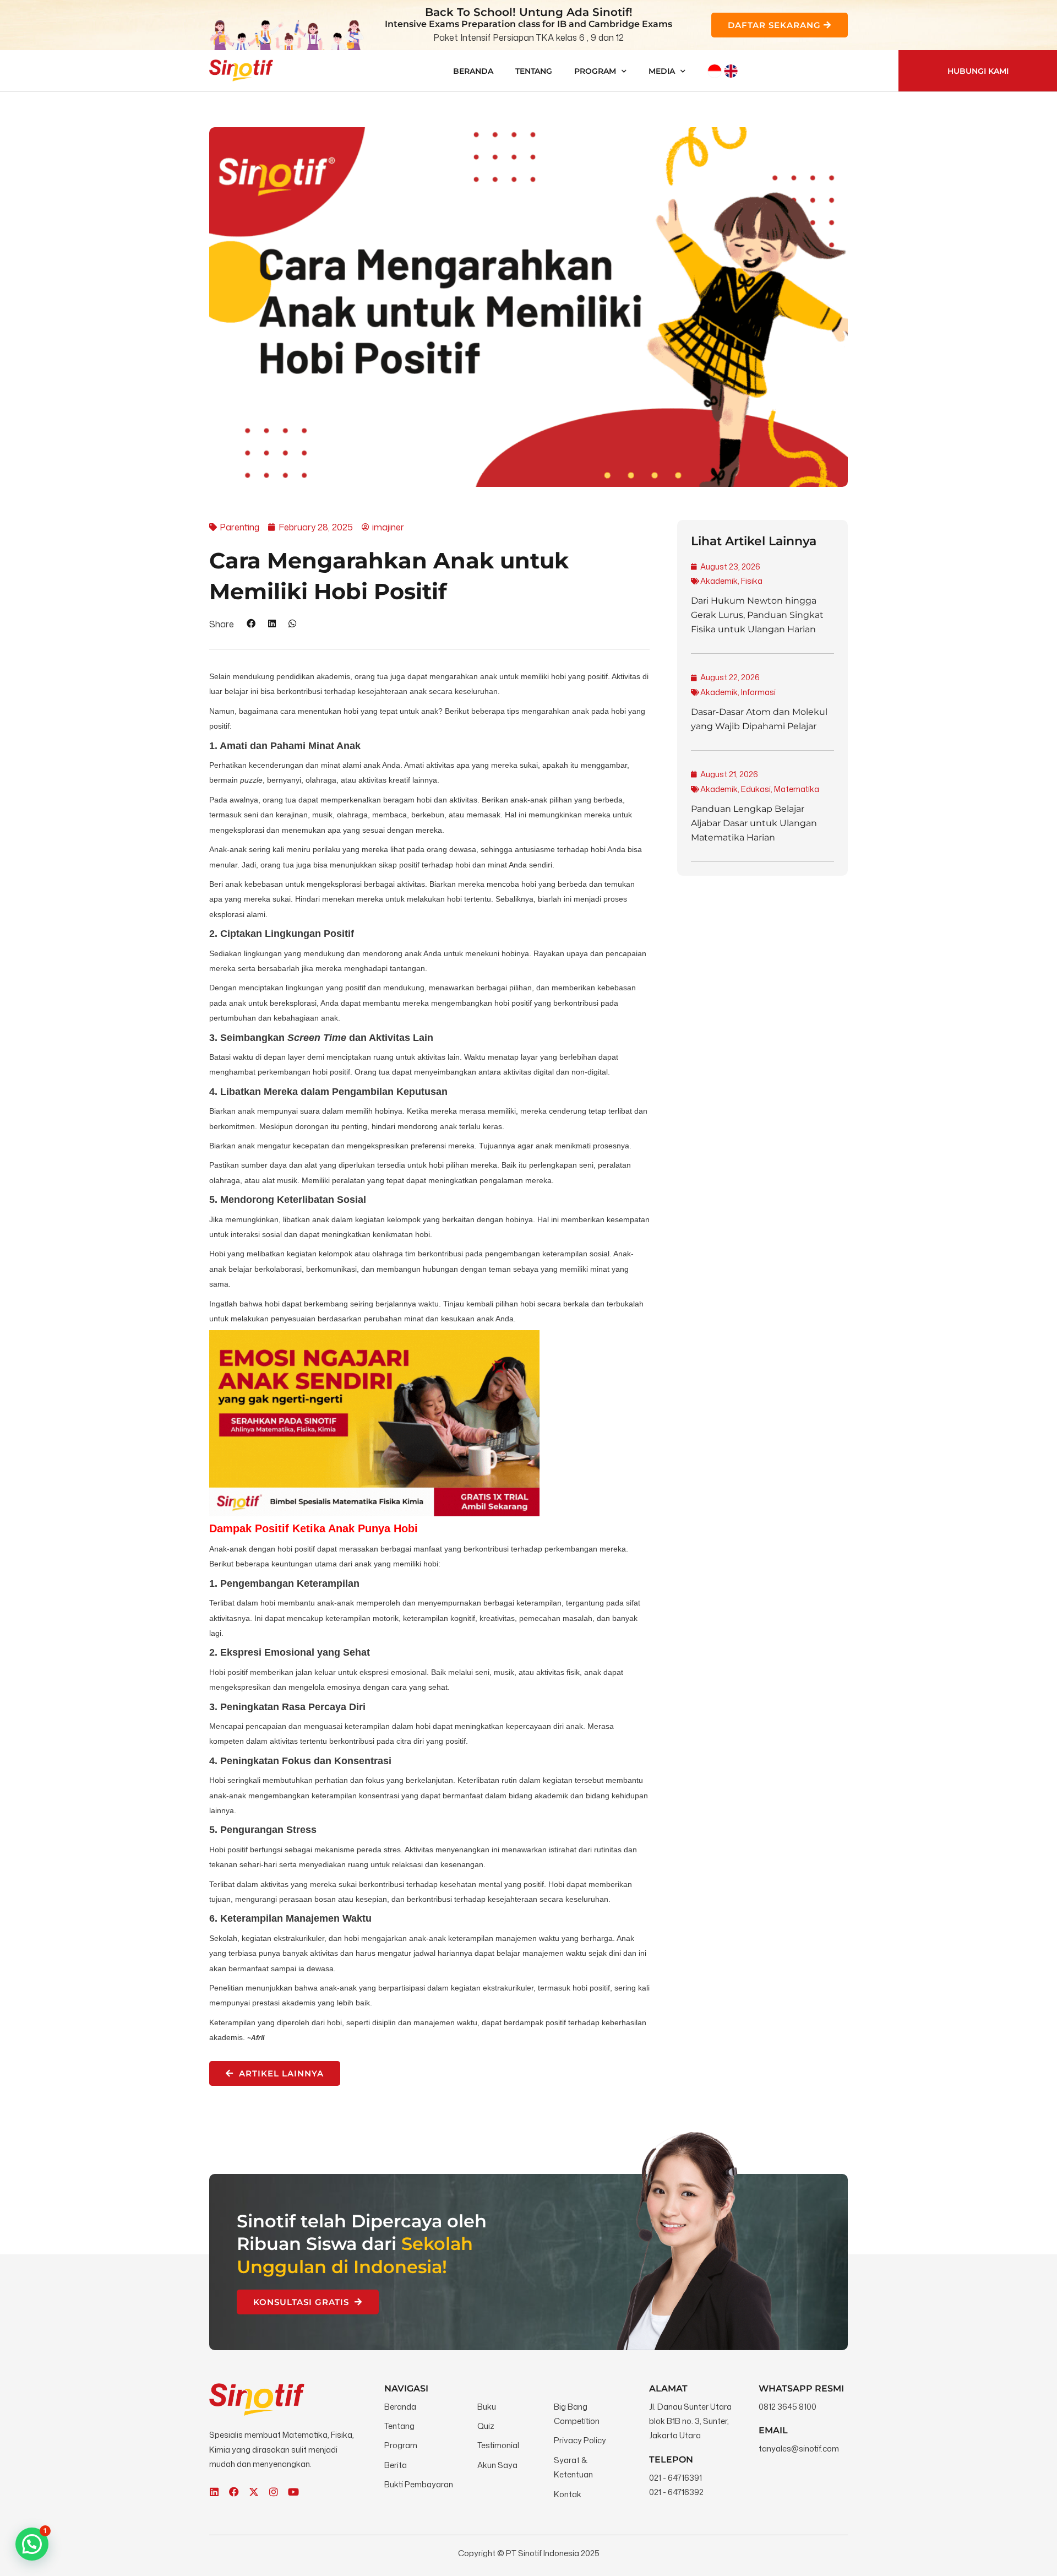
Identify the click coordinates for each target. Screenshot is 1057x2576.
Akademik (719, 581)
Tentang (534, 71)
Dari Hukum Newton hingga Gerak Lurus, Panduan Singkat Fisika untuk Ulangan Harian (757, 615)
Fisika (752, 581)
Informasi (758, 692)
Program (595, 71)
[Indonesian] (715, 71)
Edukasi (756, 789)
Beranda (473, 71)
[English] (731, 71)
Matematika (797, 789)
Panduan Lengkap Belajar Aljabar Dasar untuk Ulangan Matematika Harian (754, 823)
